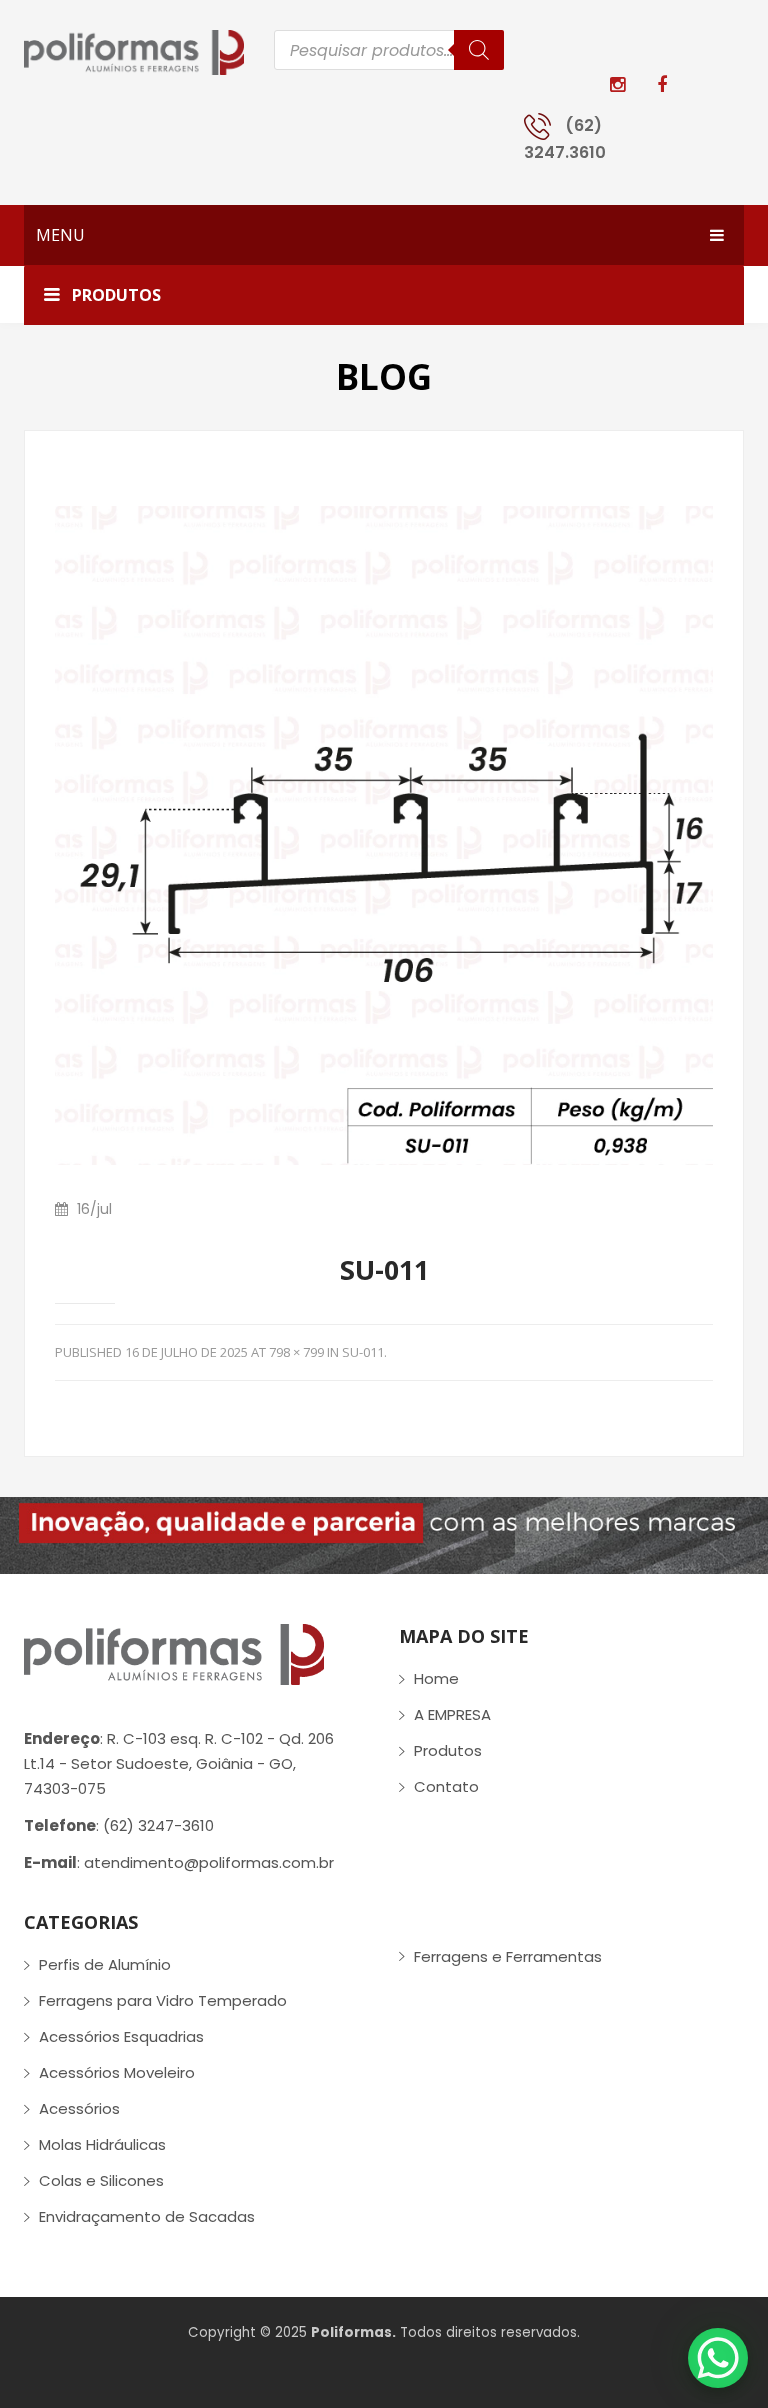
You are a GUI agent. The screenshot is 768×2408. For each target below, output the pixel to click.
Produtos (448, 1750)
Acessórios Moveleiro (117, 2072)
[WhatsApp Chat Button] (718, 2358)
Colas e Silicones (101, 2180)
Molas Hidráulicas (102, 2144)
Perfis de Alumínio (105, 1964)
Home (436, 1678)
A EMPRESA (452, 1714)
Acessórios (79, 2108)
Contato (446, 1786)
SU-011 (363, 1352)
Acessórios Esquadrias (121, 2036)
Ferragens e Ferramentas (508, 1956)
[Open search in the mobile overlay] (389, 50)
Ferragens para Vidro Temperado (163, 2000)
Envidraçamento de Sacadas (147, 2216)
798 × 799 (296, 1352)
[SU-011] (384, 834)
